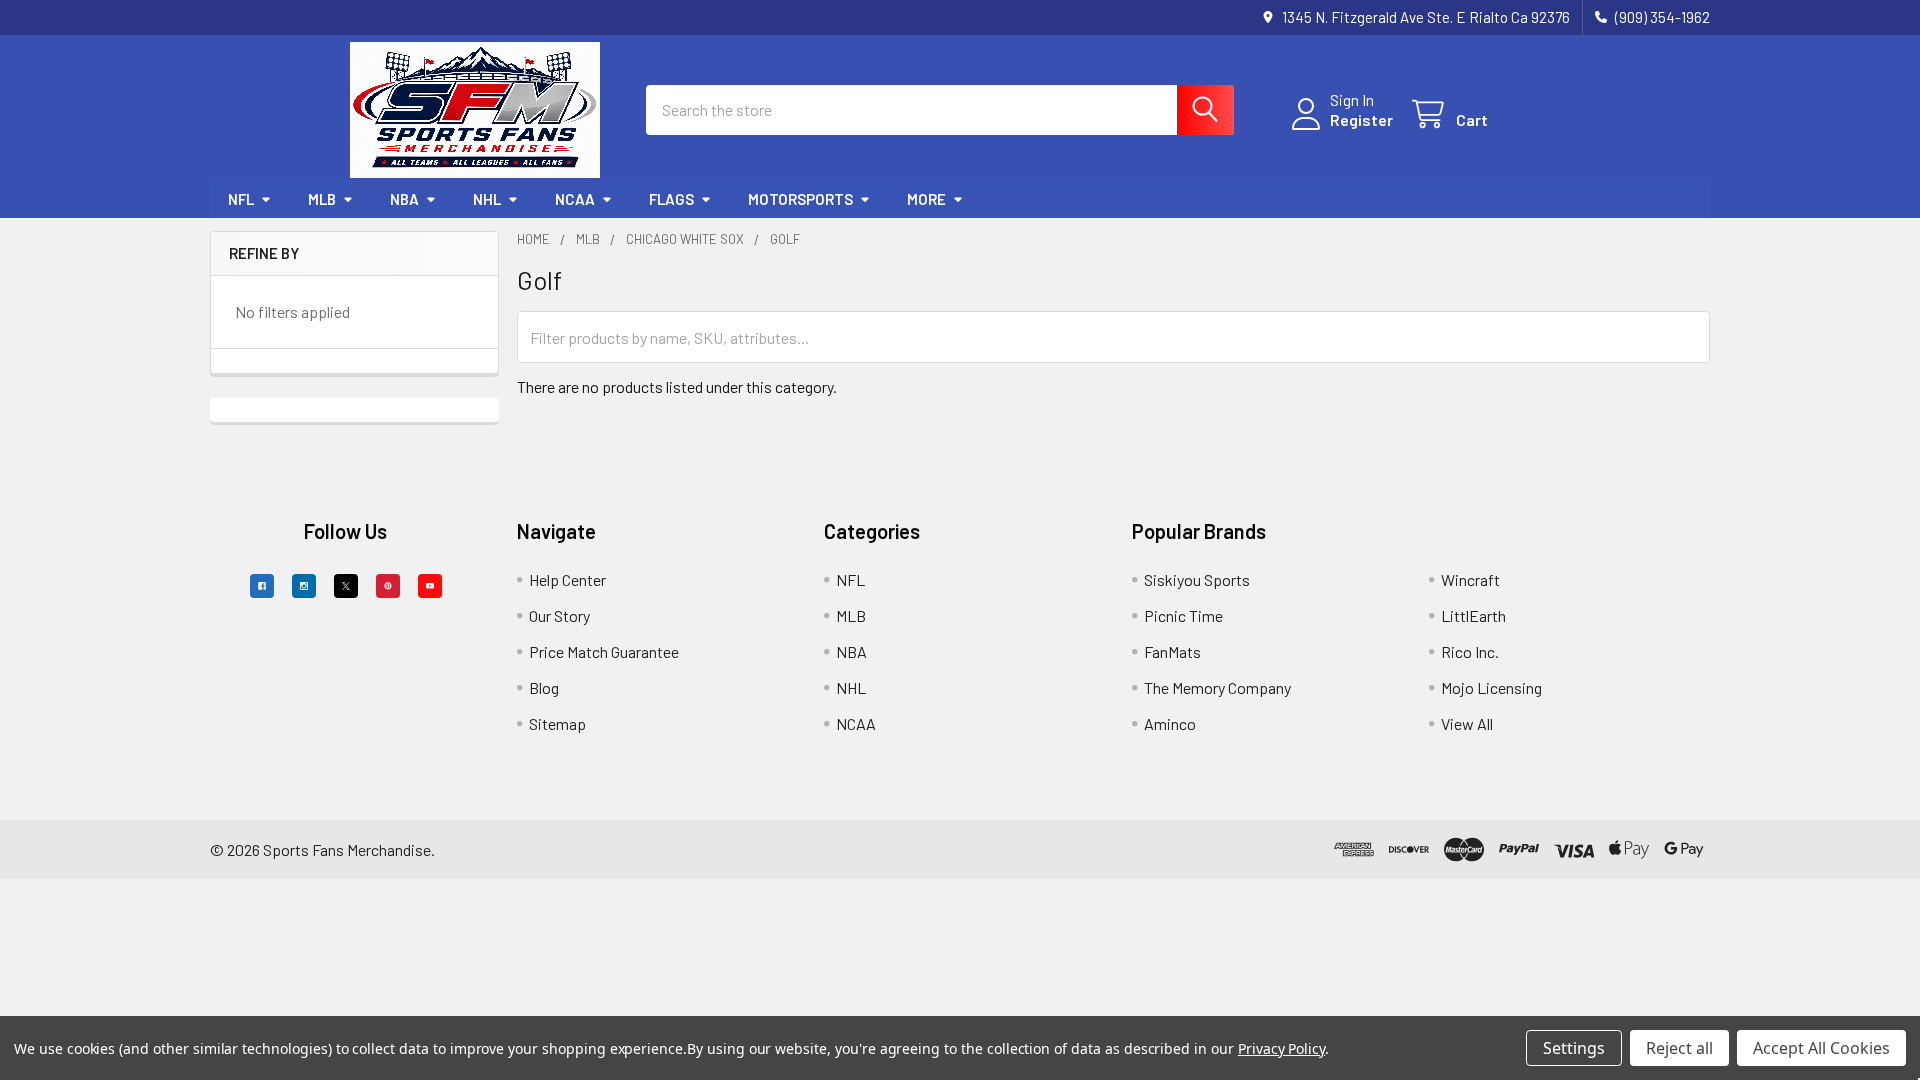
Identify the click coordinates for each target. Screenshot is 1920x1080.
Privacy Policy (1281, 1048)
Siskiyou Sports (1197, 579)
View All (1467, 723)
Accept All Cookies (1821, 1048)
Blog (544, 687)
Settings (1574, 1048)
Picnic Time (1183, 615)
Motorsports (800, 199)
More (926, 199)
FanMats (1172, 651)
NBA (404, 199)
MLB (322, 199)
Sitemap (557, 723)
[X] (346, 586)
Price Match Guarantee (604, 651)
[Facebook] (262, 586)
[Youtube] (430, 586)
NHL (487, 199)
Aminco (1170, 723)
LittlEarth (1473, 615)
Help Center (567, 579)
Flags (671, 199)
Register (1361, 119)
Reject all (1679, 1048)
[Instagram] (304, 586)
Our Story (559, 615)
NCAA (575, 199)
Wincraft (1470, 579)
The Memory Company (1217, 687)
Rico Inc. (1470, 651)
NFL (241, 199)
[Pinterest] (388, 586)
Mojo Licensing (1491, 687)
